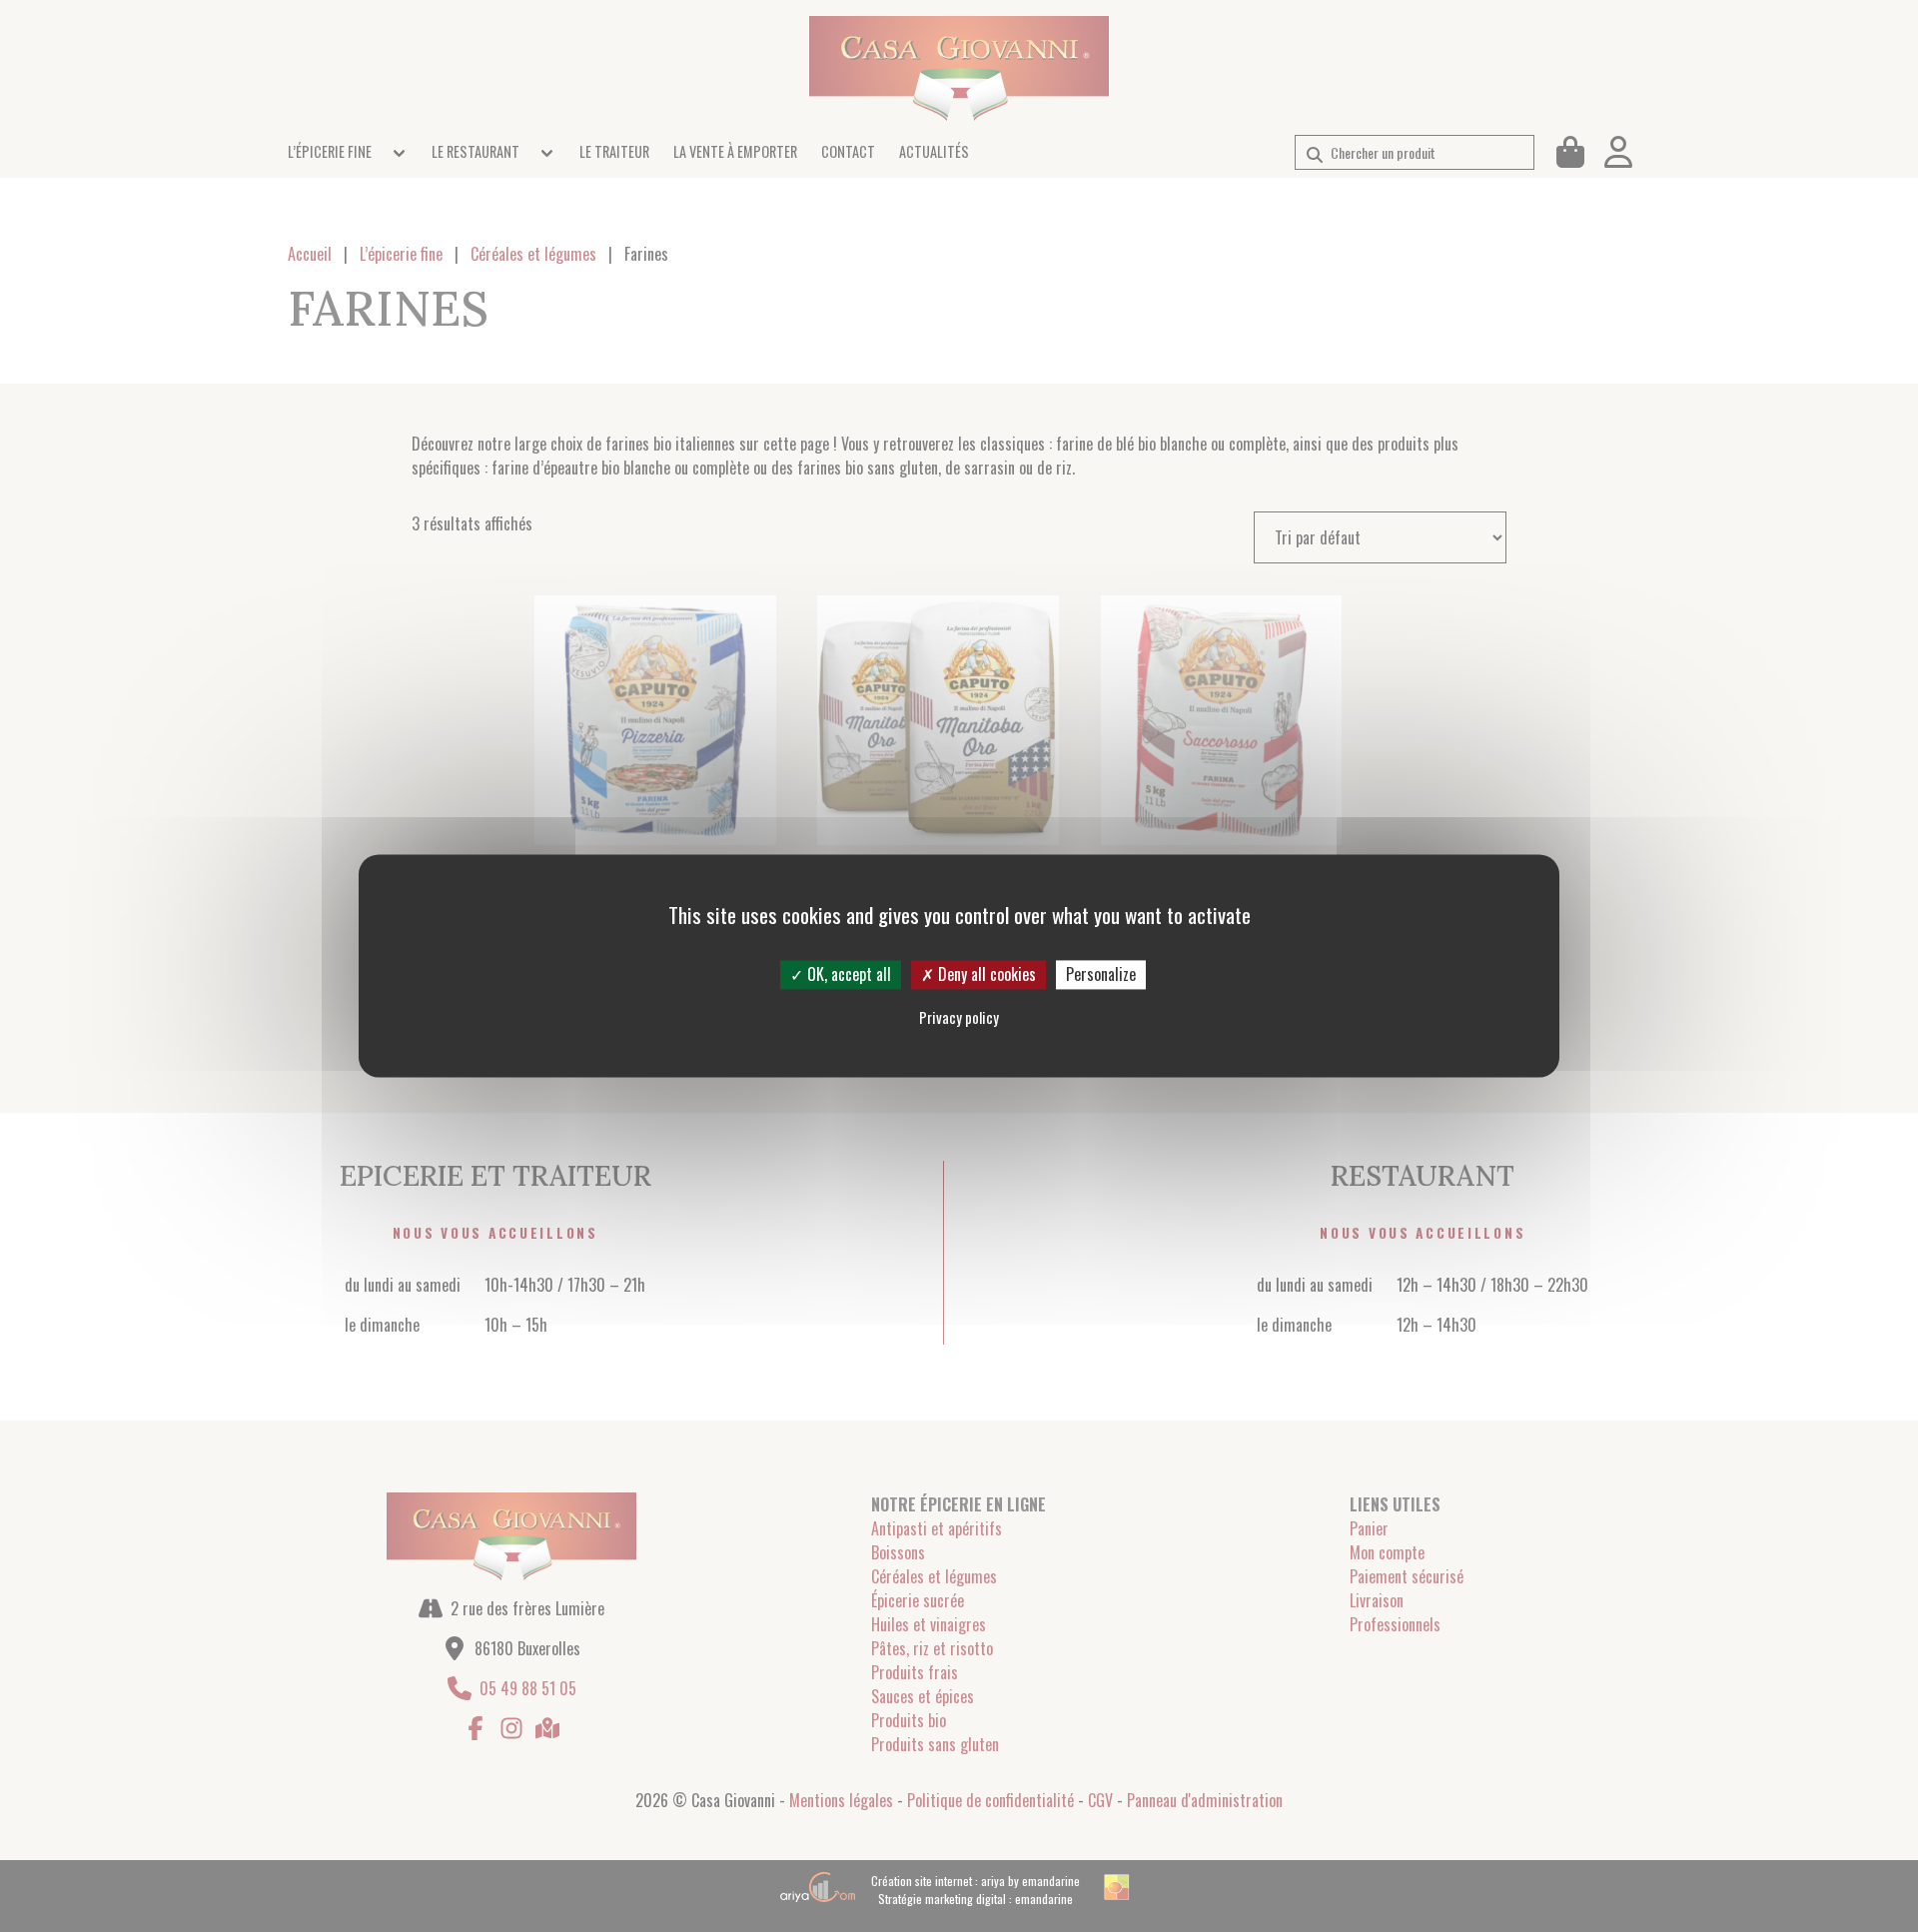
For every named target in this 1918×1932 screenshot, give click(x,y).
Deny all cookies (985, 974)
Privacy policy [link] (959, 1018)
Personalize (1101, 974)
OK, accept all (847, 974)
